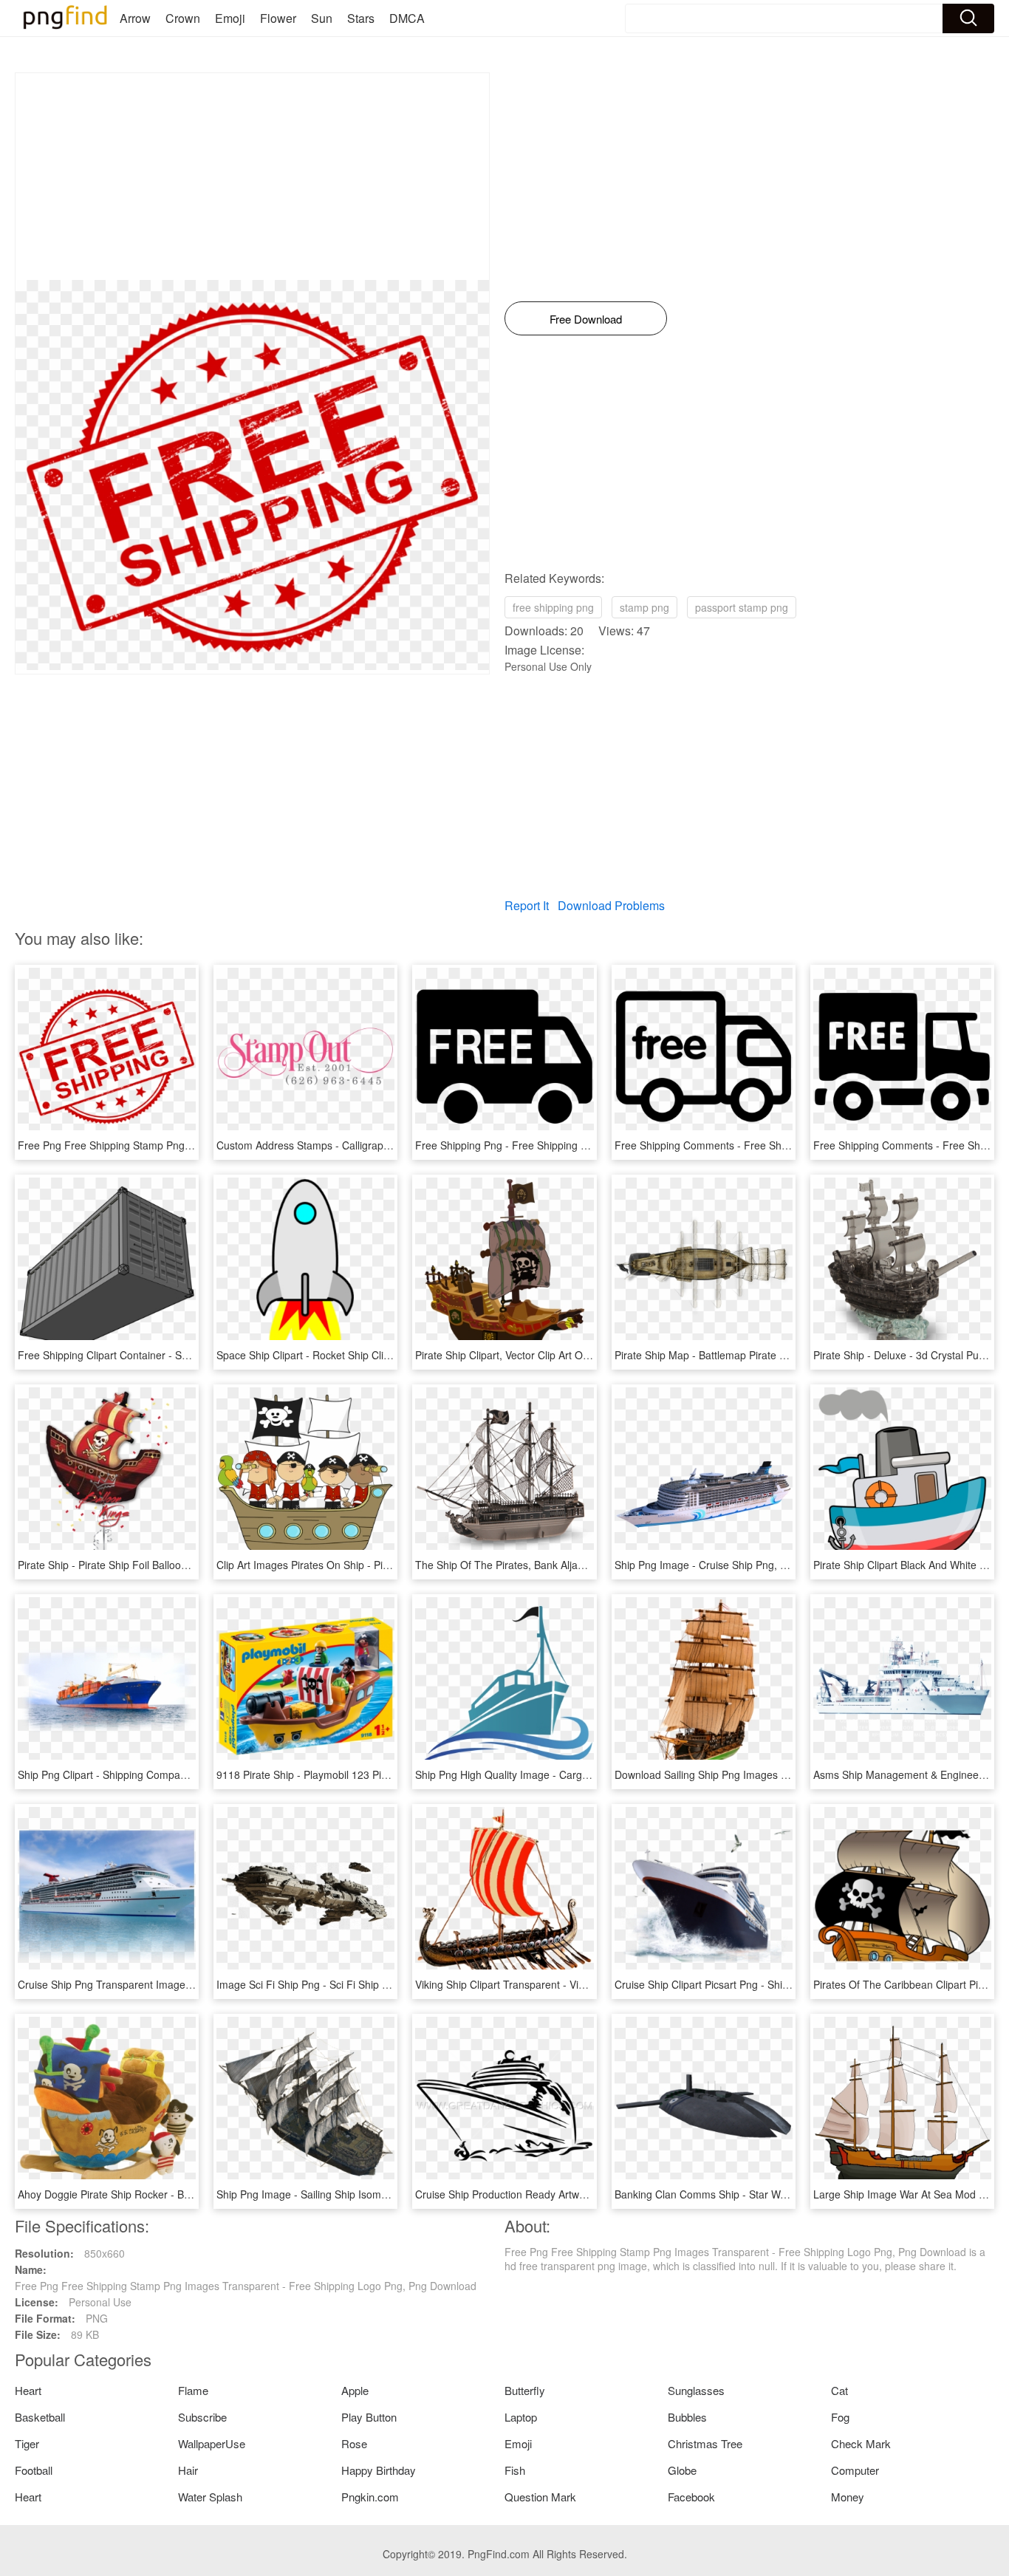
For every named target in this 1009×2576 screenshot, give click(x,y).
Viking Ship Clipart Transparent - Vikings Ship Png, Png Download (568, 1984)
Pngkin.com (370, 2497)
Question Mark (540, 2497)
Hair (188, 2470)
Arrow (135, 18)
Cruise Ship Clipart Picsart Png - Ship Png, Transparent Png (754, 1984)
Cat (839, 2390)
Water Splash (210, 2497)
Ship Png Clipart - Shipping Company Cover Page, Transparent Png (176, 1774)
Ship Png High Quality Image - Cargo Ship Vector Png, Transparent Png (582, 1774)
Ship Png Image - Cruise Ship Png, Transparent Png (736, 1565)
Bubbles (687, 2417)
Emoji (230, 18)
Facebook (691, 2497)
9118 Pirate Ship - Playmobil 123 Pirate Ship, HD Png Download (366, 1774)
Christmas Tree (705, 2443)
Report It (527, 905)
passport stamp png (742, 607)
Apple (355, 2390)
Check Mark (861, 2443)
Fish (515, 2470)
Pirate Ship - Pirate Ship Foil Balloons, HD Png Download (151, 1565)
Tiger (27, 2443)
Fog (840, 2417)
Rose (354, 2443)
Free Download (586, 319)
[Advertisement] (252, 177)
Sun (322, 18)
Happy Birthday (379, 2470)
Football (34, 2470)
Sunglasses (696, 2390)
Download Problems (611, 905)
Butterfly (525, 2390)
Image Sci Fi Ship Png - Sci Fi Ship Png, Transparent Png (350, 1984)
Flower (278, 18)
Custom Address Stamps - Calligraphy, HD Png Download (351, 1145)
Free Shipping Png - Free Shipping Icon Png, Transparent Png (561, 1145)
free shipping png (553, 607)
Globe (682, 2470)
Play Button (369, 2417)
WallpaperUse (212, 2443)
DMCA (407, 18)
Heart (28, 2390)
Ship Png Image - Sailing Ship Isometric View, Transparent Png (363, 2194)
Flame (193, 2390)
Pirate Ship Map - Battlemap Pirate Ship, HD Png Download (753, 1355)
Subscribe (202, 2417)
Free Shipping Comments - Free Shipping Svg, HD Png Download (768, 1145)
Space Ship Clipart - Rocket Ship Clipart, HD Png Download (355, 1355)
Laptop (521, 2417)
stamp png (644, 607)
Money (848, 2497)
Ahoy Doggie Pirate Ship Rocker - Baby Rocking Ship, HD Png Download (187, 2194)
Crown (183, 18)
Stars (361, 18)
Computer (855, 2470)
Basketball (40, 2417)
